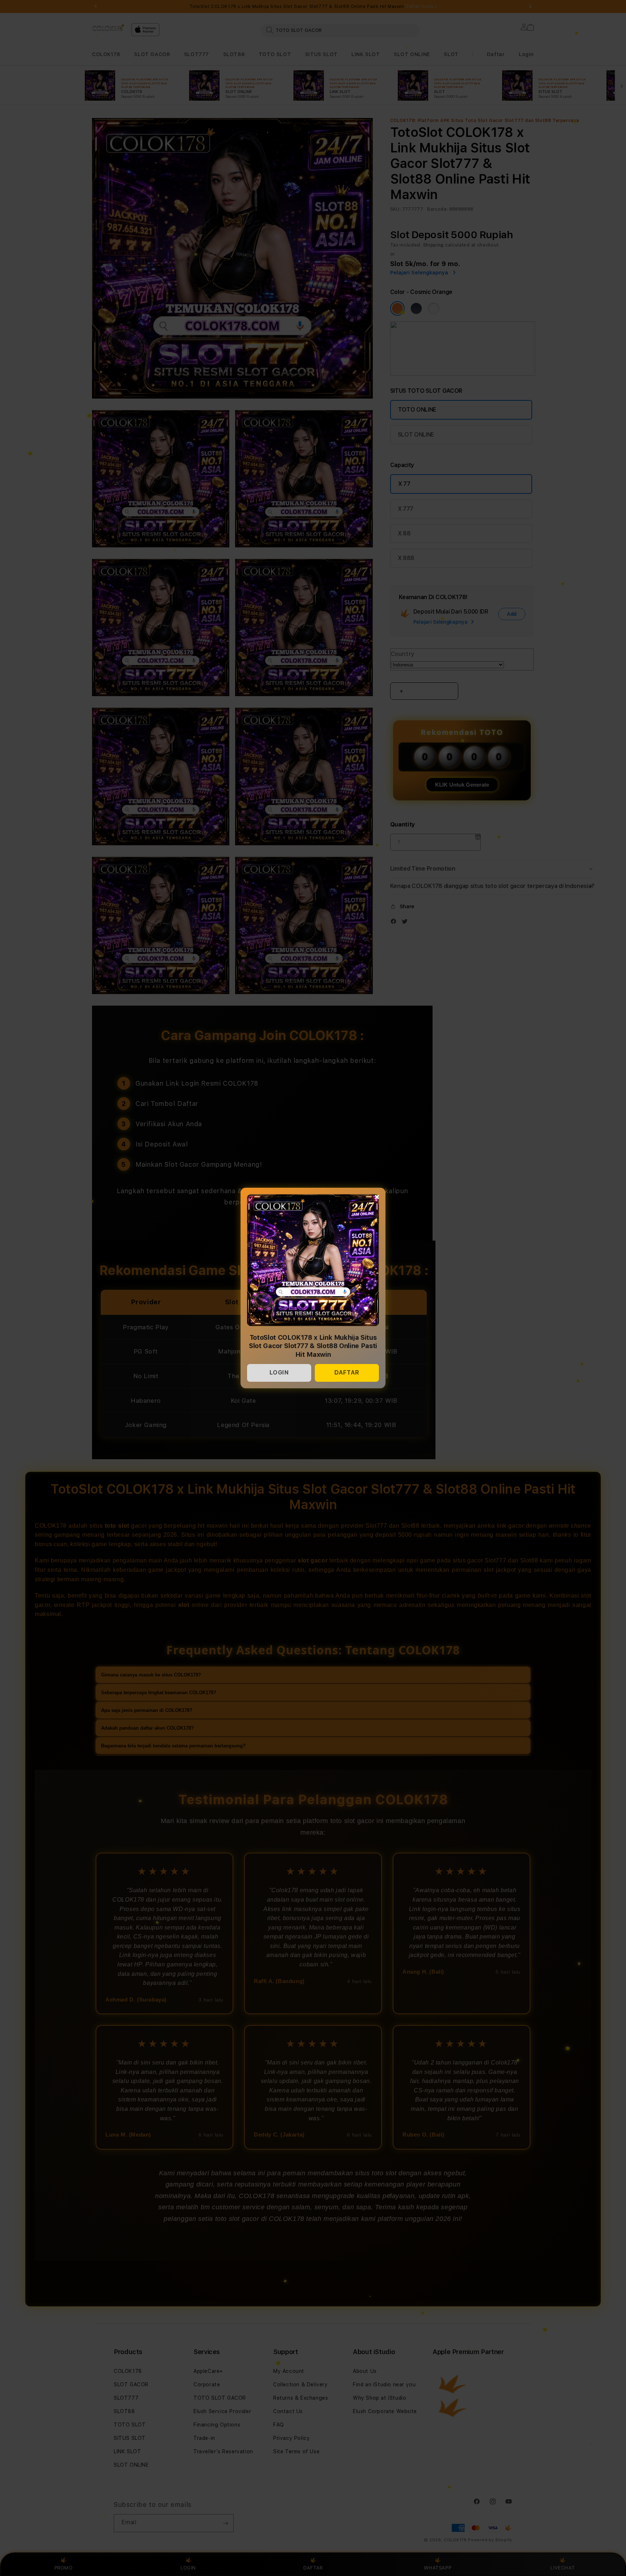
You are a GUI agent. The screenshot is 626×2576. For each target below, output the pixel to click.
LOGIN (279, 1373)
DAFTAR (347, 1373)
